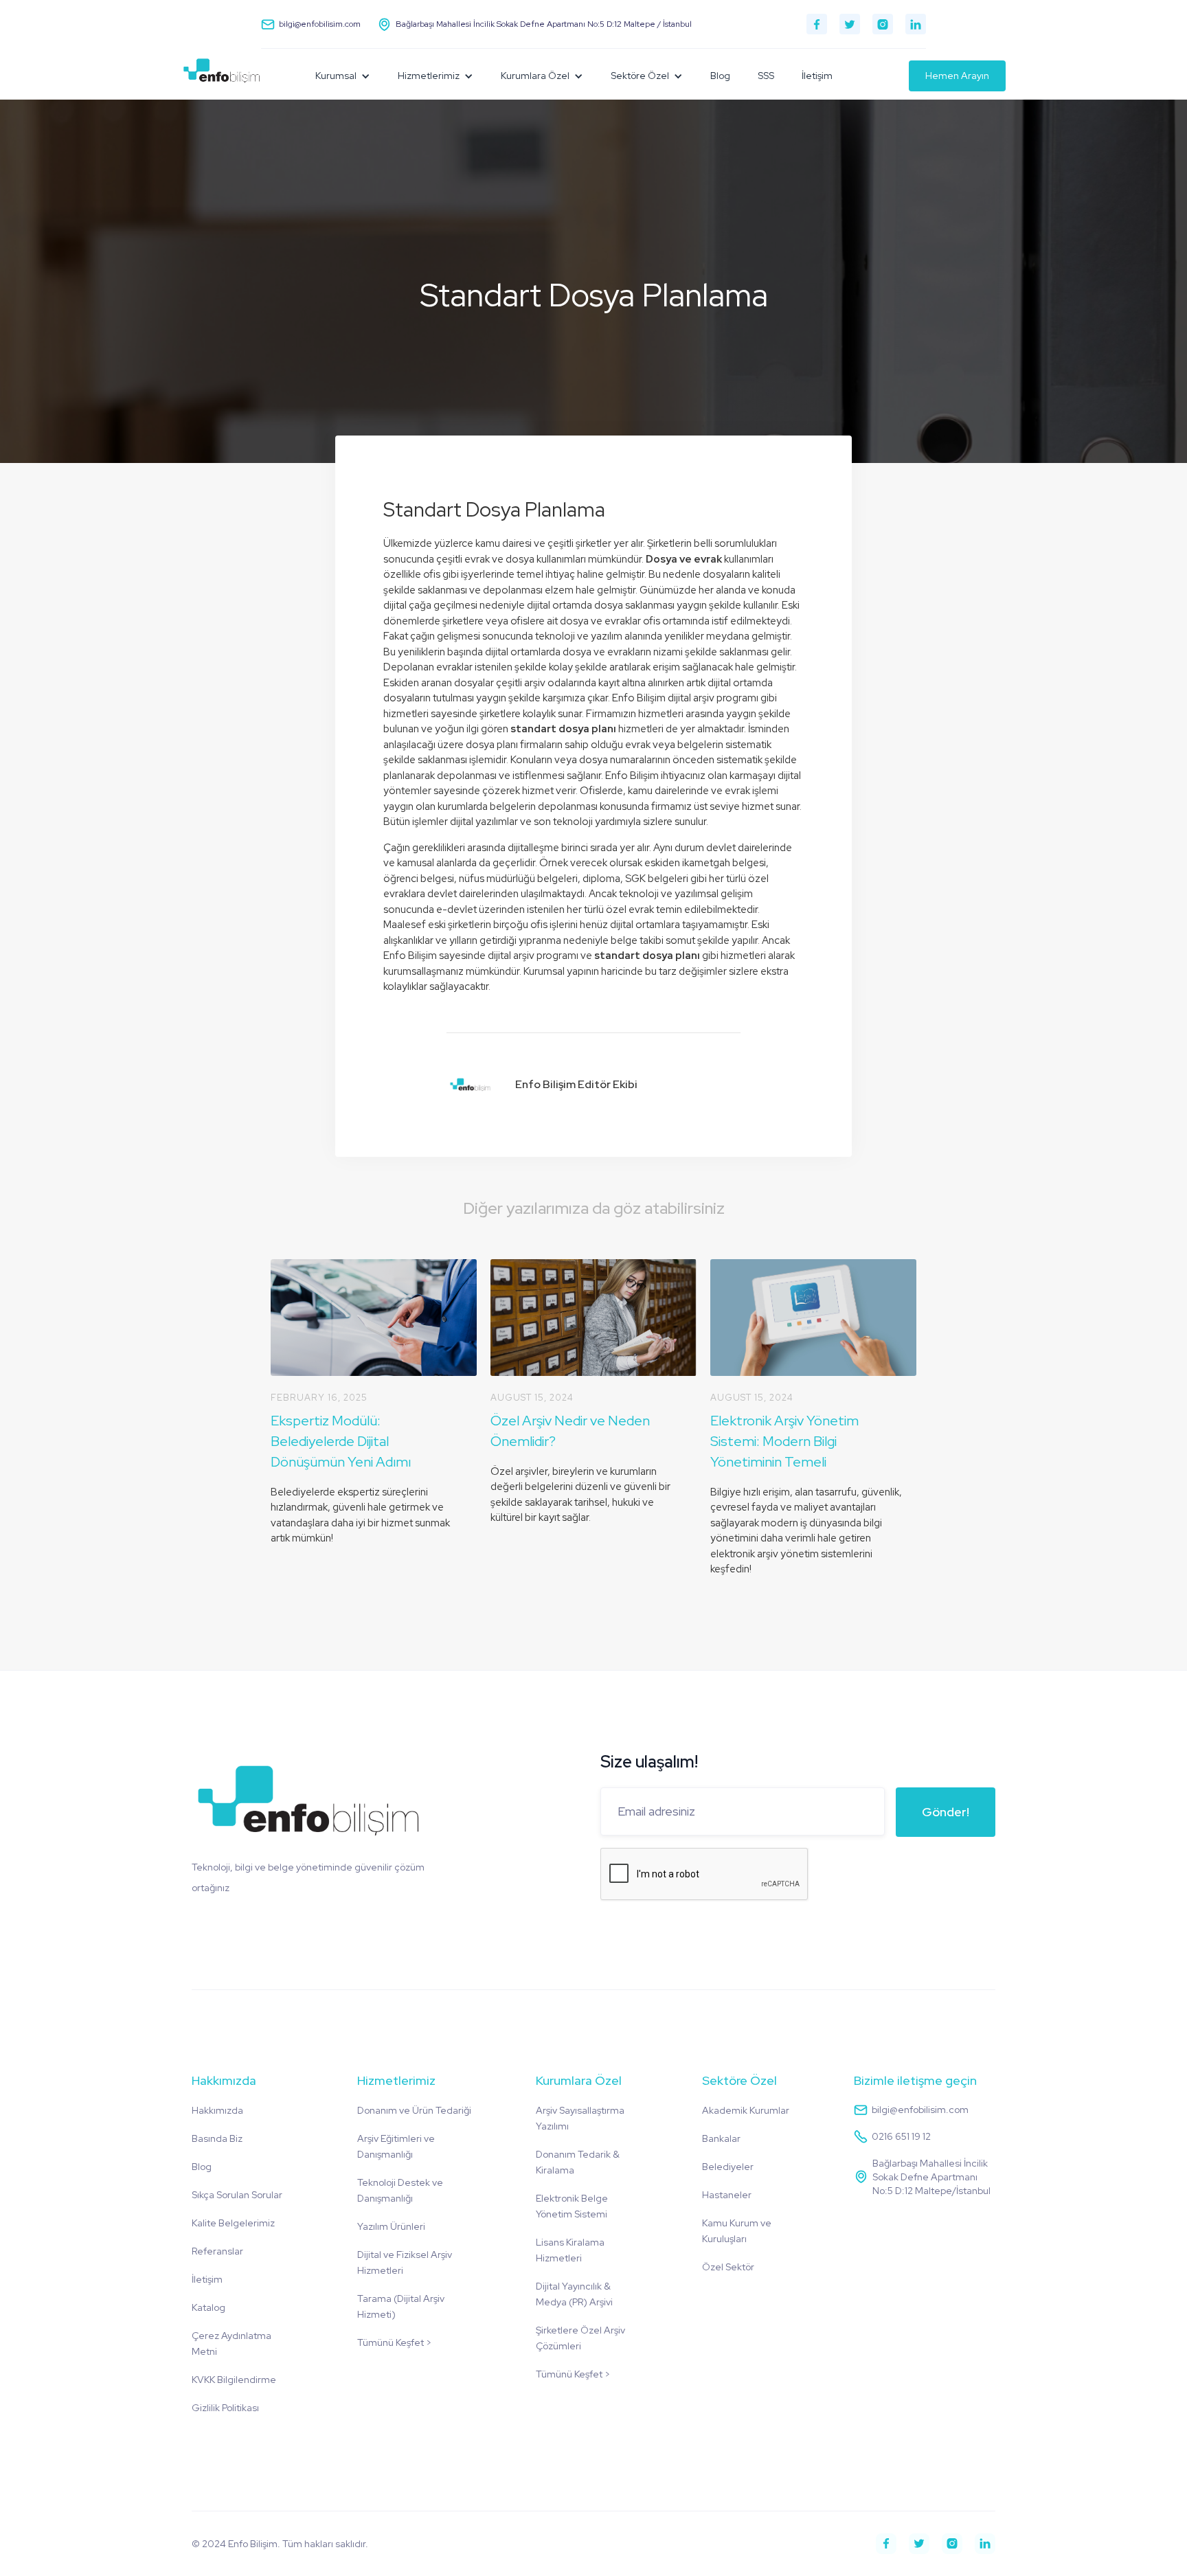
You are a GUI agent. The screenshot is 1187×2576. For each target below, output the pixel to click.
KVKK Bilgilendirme (234, 2380)
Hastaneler (727, 2195)
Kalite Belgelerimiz (233, 2223)
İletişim (817, 76)
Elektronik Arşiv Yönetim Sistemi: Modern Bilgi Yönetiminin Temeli (784, 1441)
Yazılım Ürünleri (391, 2226)
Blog (720, 76)
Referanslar (217, 2251)
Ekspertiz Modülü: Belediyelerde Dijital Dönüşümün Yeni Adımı (341, 1441)
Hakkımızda (217, 2110)
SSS (766, 76)
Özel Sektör (728, 2267)
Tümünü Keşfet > (394, 2342)
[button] (343, 76)
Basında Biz (217, 2138)
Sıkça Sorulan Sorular (237, 2195)
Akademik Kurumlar (746, 2110)
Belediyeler (728, 2167)
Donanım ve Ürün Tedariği (414, 2110)
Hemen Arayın (957, 76)
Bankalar (721, 2138)
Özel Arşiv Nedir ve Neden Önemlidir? (570, 1431)
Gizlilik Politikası (225, 2408)
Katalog (208, 2307)
